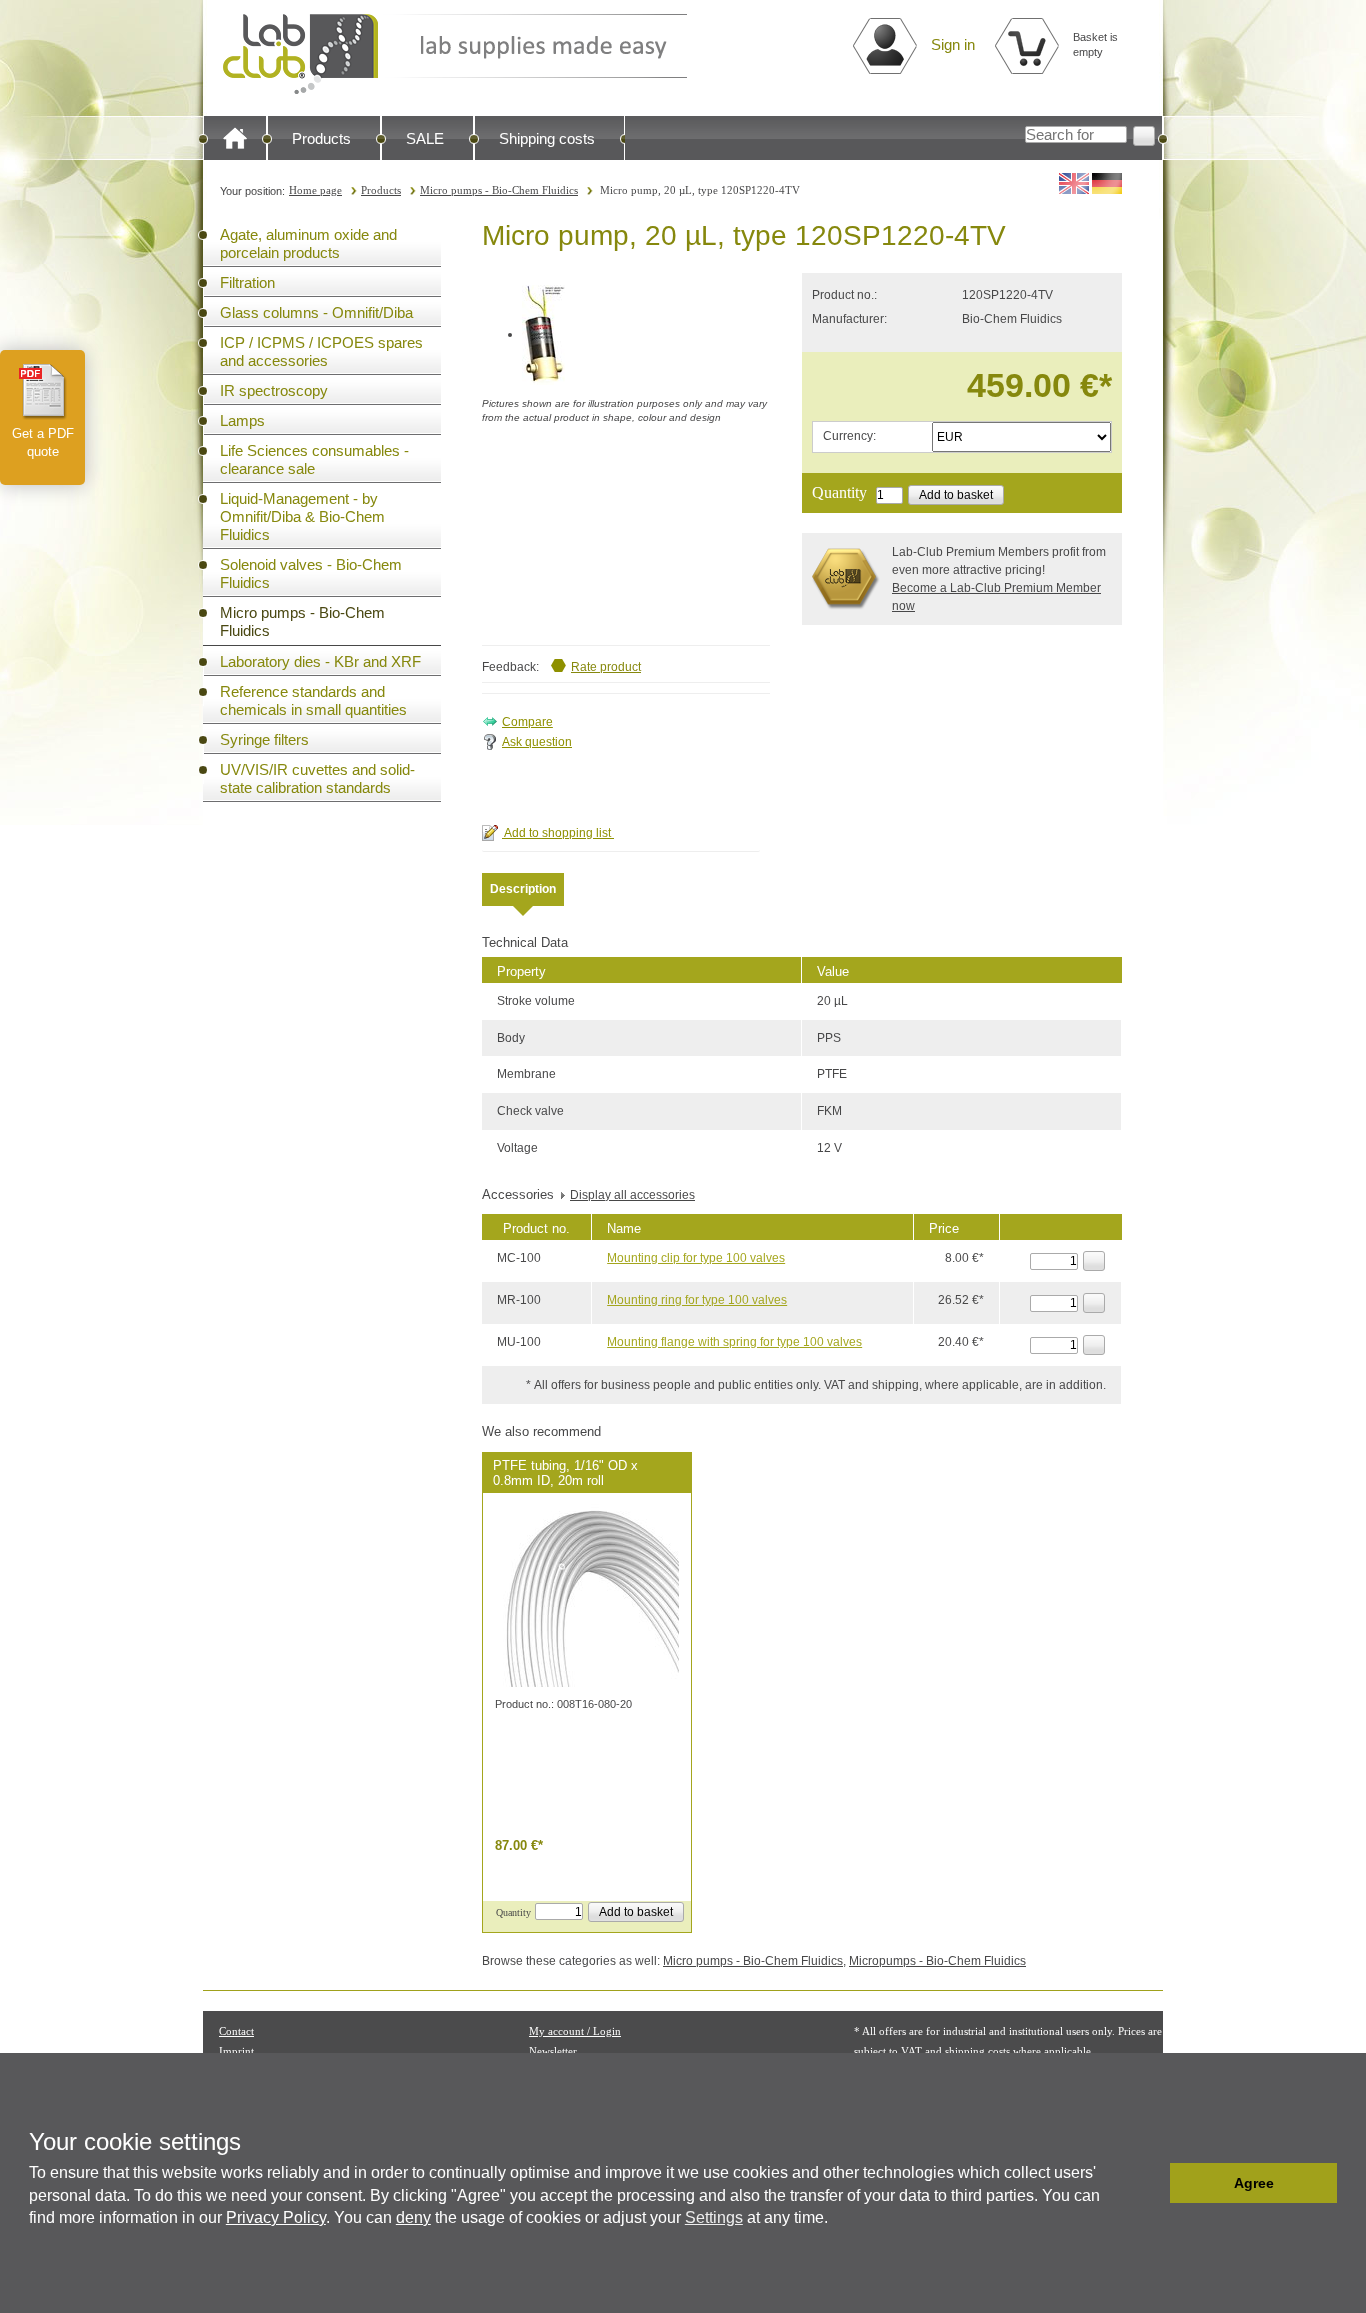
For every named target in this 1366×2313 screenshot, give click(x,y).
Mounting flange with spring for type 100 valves (734, 1342)
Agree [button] (1254, 2183)
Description (523, 889)
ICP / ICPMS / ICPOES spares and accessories (321, 351)
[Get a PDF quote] (43, 391)
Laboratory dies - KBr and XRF (320, 661)
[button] (1149, 2183)
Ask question (537, 742)
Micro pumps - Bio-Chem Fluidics (499, 190)
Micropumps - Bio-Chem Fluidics (937, 1961)
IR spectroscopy (274, 390)
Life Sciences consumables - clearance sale (314, 459)
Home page (315, 190)
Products (321, 138)
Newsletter (553, 2051)
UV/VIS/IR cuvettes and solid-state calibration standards (317, 778)
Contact (236, 2031)
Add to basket (956, 495)
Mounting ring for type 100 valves (697, 1300)
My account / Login (575, 2031)
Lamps (242, 420)
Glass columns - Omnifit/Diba (316, 312)
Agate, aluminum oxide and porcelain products (308, 243)
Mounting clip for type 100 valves (696, 1258)
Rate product (606, 667)
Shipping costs (547, 138)
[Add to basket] (1094, 1261)
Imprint (236, 2051)
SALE (425, 138)
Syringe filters (264, 739)
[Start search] (1144, 136)
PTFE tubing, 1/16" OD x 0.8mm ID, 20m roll (565, 1473)
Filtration (247, 282)
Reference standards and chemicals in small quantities (313, 700)
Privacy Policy (276, 2217)
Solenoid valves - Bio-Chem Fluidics (311, 573)
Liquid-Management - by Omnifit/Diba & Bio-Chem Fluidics (302, 516)
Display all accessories (632, 1195)
